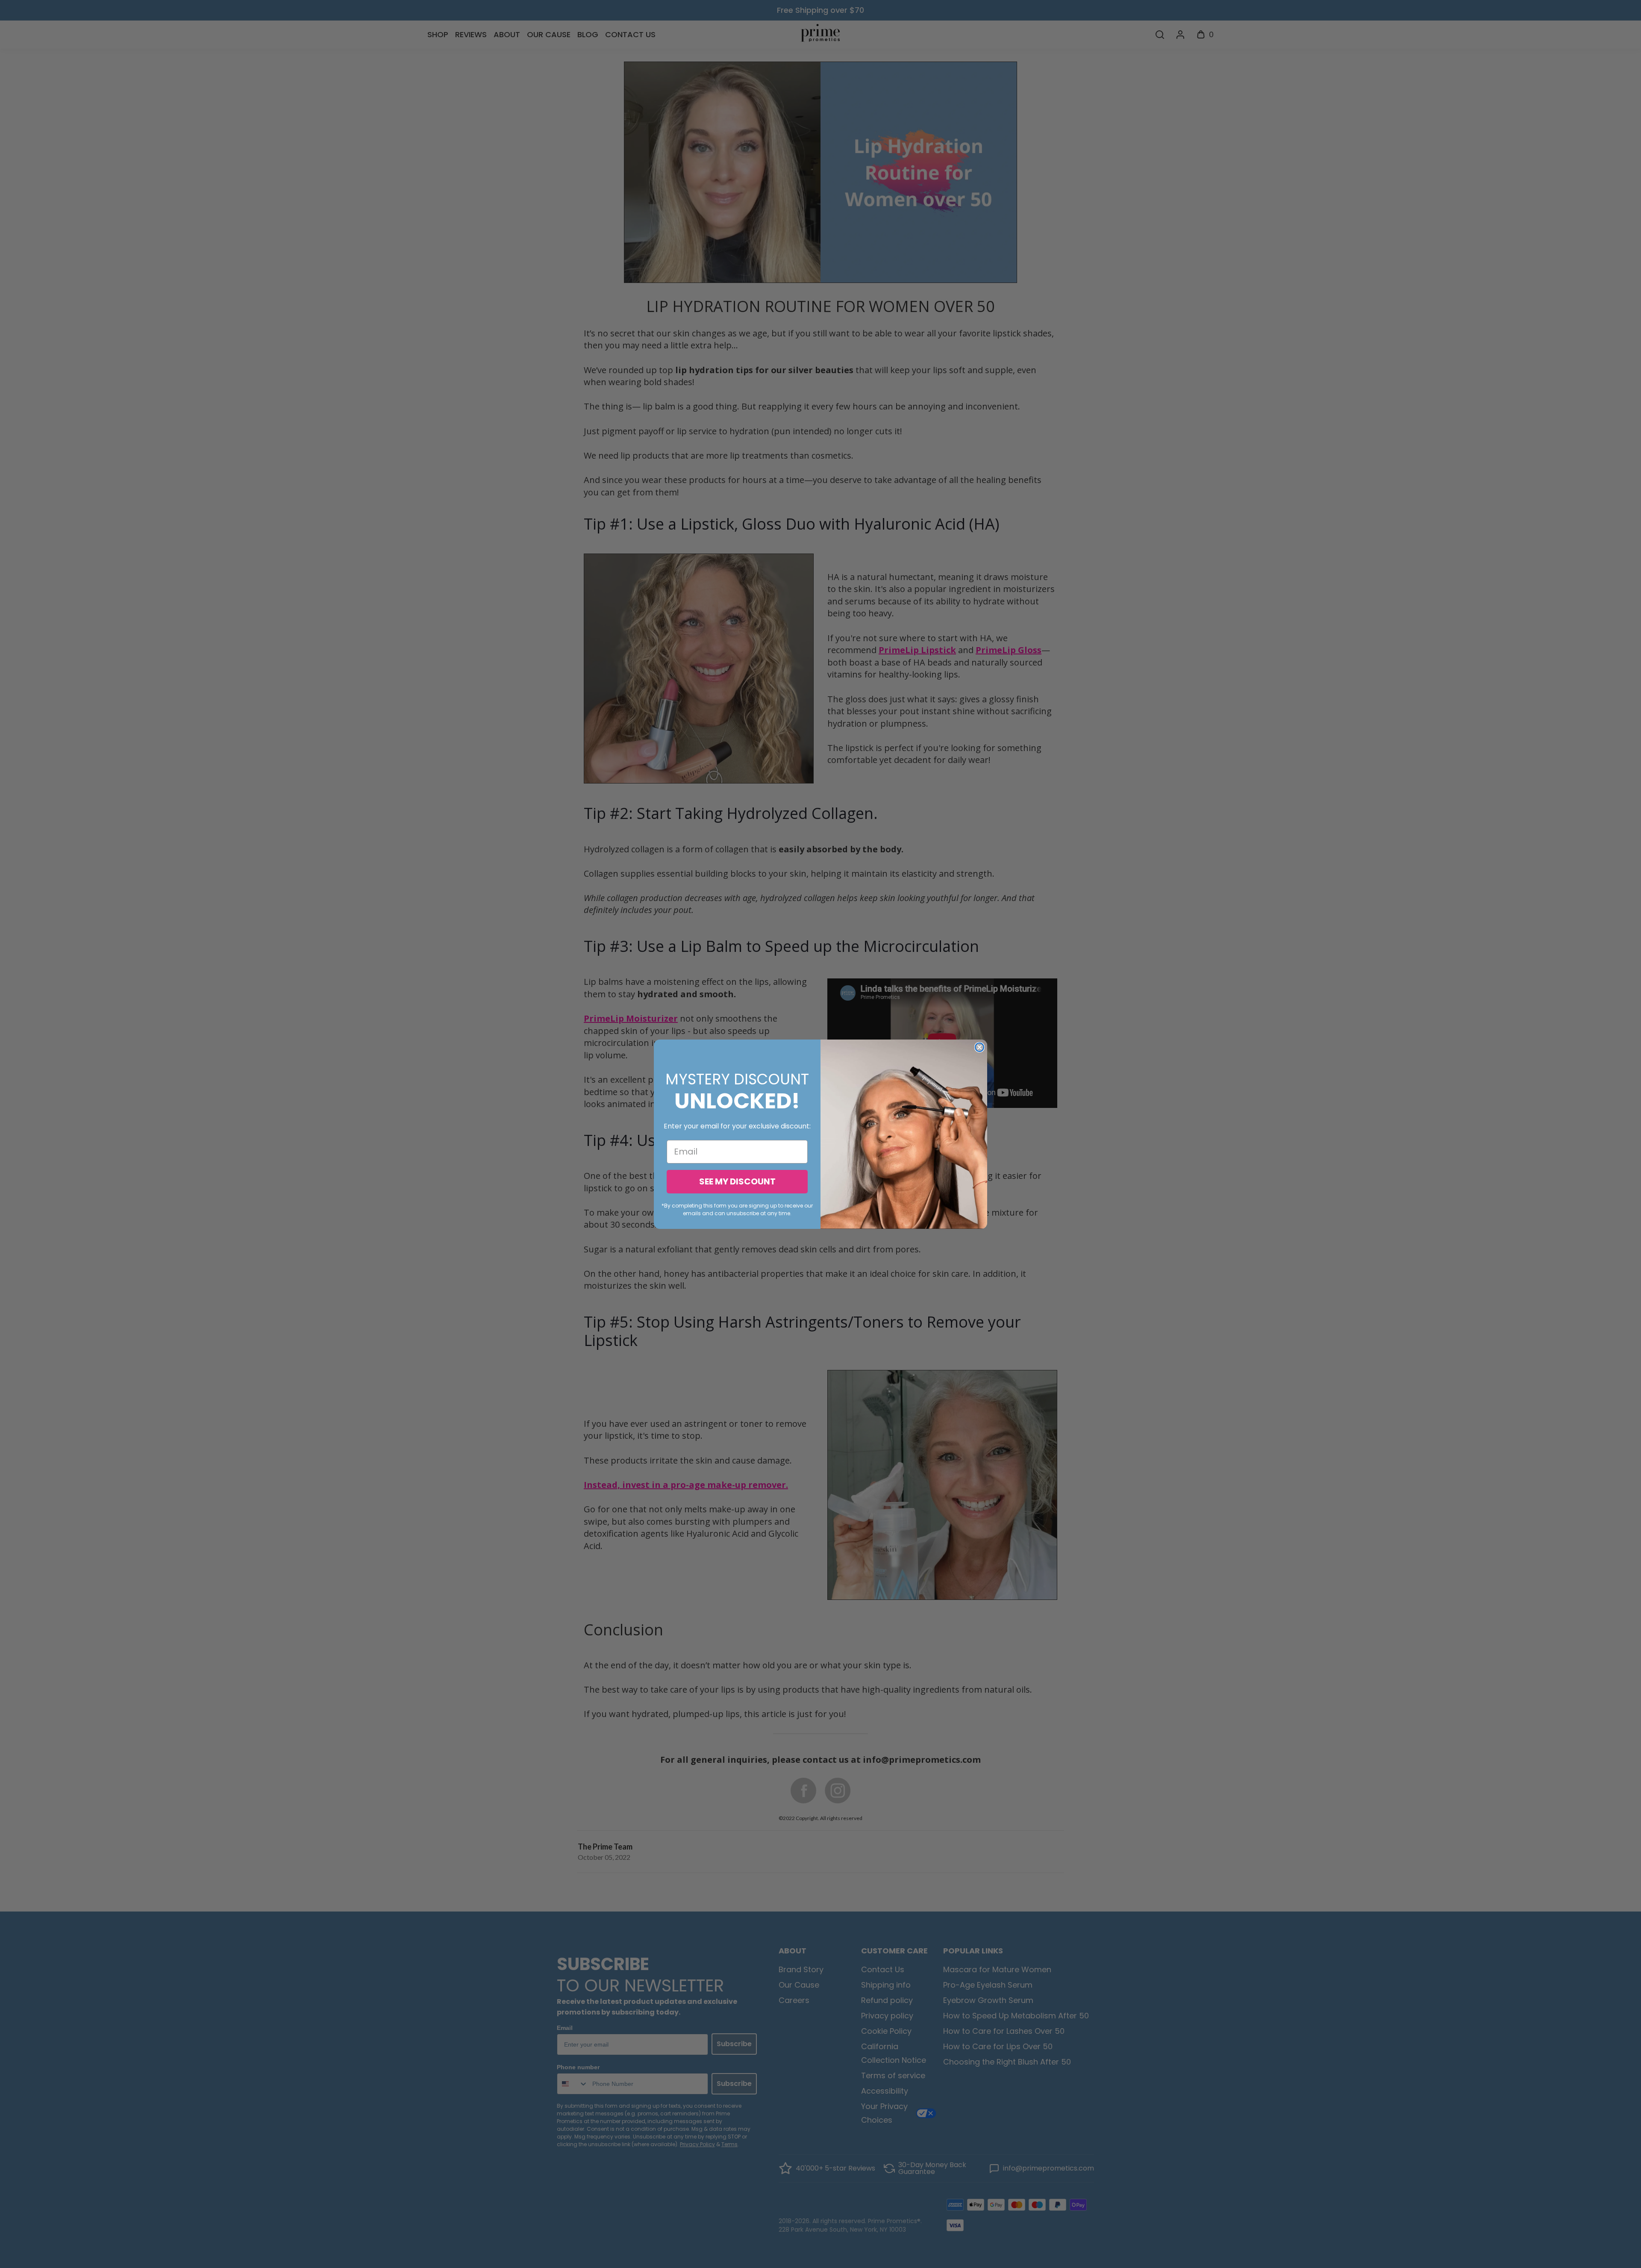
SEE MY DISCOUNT (737, 1181)
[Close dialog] (979, 1047)
